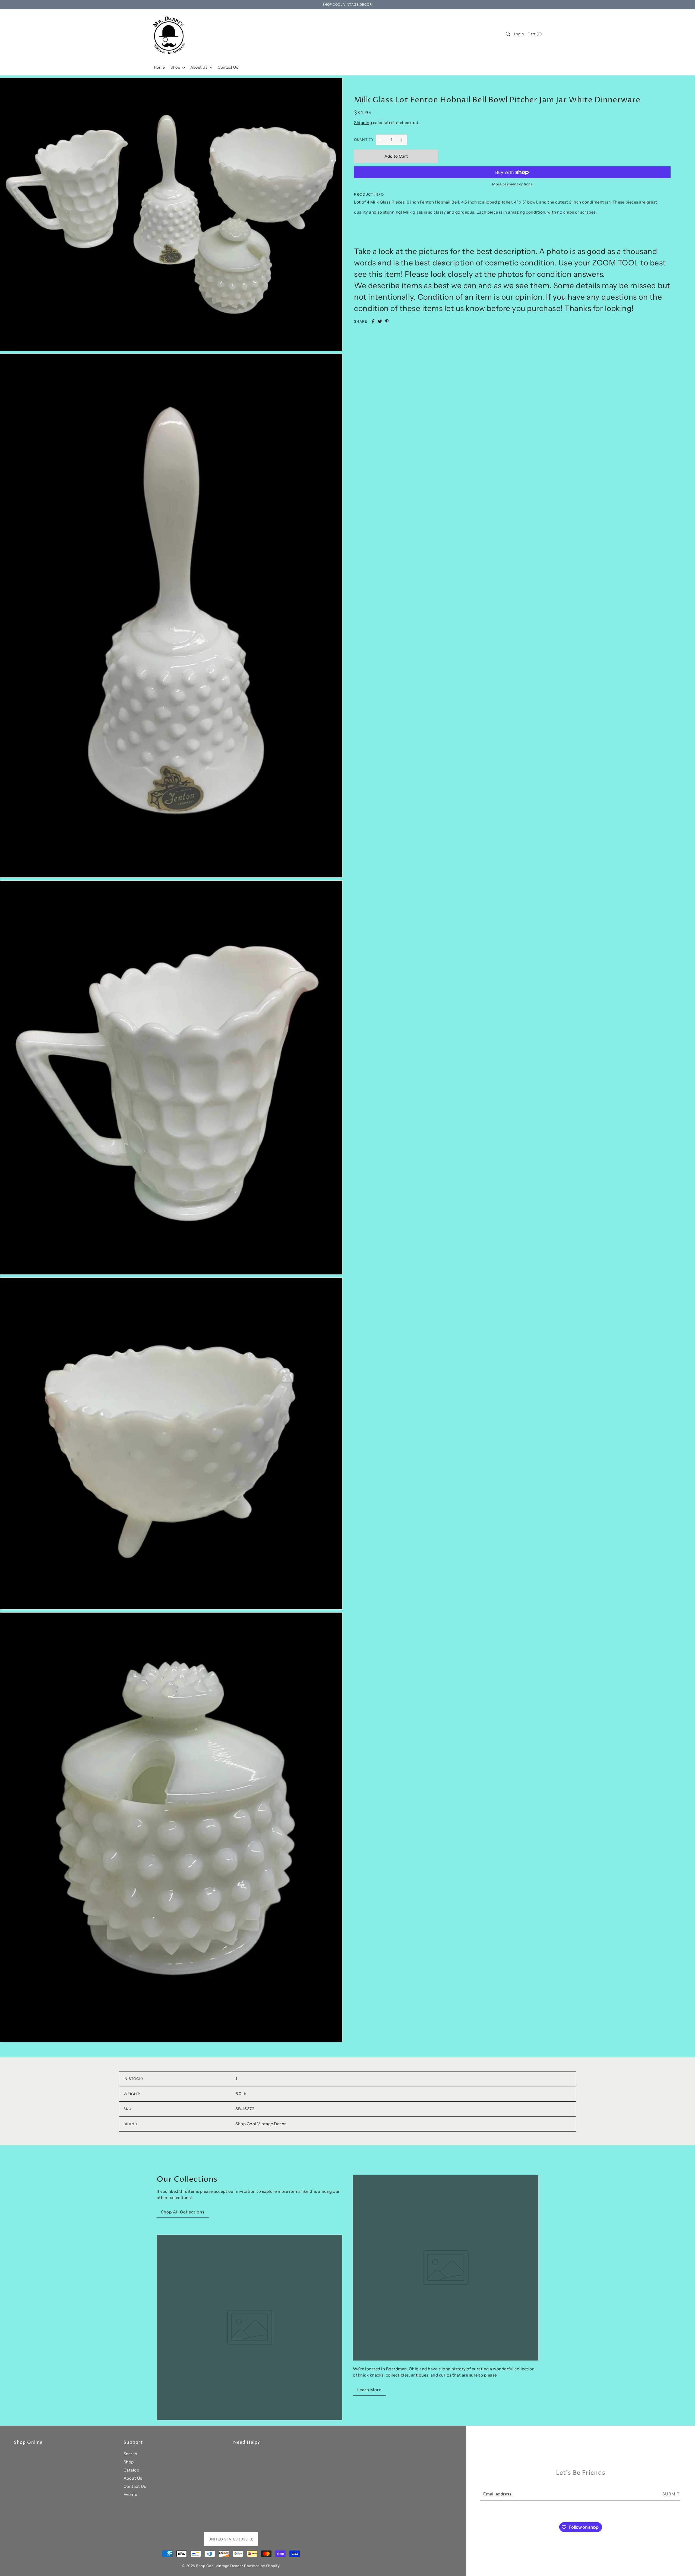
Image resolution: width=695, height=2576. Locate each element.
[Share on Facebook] (373, 321)
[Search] (508, 34)
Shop (129, 2462)
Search (130, 2454)
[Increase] (402, 140)
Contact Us (135, 2486)
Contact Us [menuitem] (228, 67)
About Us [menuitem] (199, 67)
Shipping (363, 123)
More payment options (512, 184)
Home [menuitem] (159, 67)
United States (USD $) (231, 2539)
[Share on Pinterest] (387, 321)
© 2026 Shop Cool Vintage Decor (212, 2566)
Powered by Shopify (262, 2566)
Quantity (364, 139)
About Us (133, 2478)
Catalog (132, 2470)
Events (130, 2494)
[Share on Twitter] (380, 321)
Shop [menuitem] (176, 67)
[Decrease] (381, 140)
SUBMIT (671, 2494)
